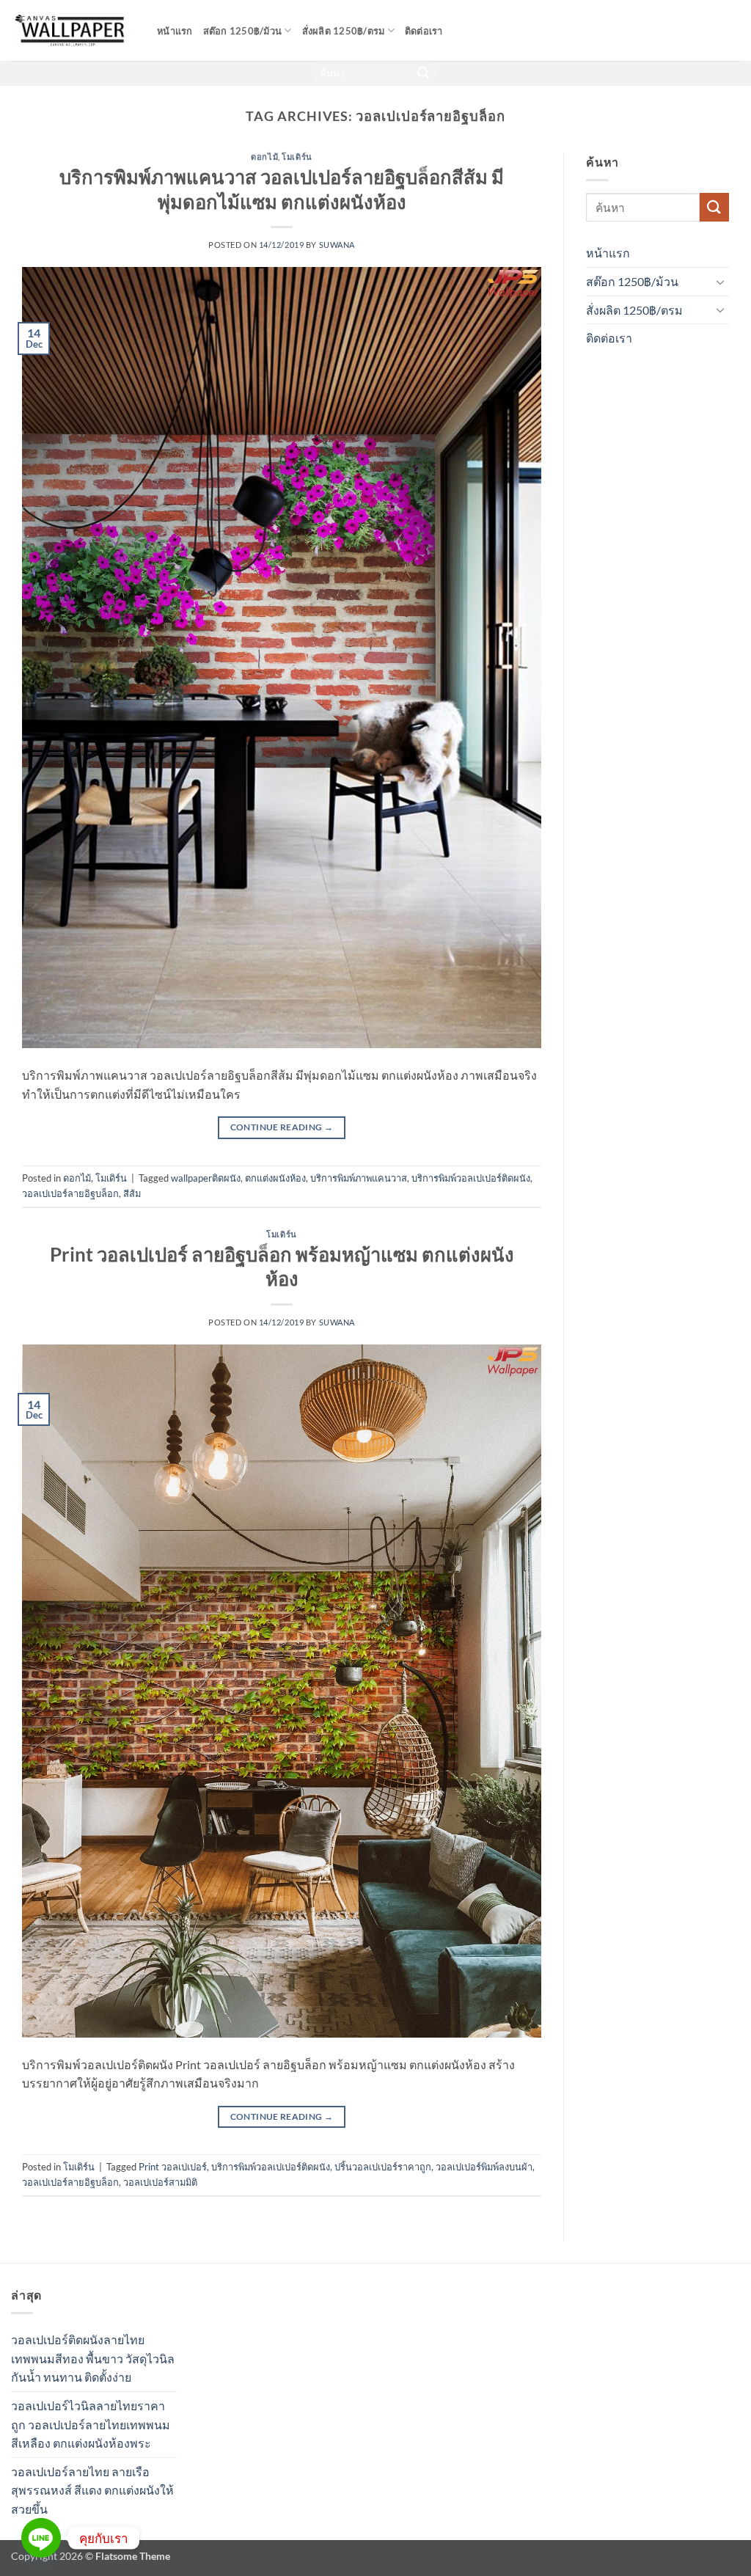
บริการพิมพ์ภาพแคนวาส (359, 1178)
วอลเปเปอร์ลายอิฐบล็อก (70, 1193)
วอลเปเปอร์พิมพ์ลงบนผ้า (484, 2167)
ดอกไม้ (264, 157)
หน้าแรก (175, 31)
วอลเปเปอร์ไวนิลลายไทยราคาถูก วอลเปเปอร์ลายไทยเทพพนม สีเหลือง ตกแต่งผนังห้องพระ (91, 2424)
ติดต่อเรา (424, 31)
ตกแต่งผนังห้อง (275, 1178)
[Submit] (424, 73)
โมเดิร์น (297, 157)
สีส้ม (132, 1193)
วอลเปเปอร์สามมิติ (160, 2182)
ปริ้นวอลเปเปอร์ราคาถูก (383, 2167)
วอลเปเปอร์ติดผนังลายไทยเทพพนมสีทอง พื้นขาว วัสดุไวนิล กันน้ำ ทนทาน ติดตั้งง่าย (93, 2358)
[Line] (41, 2538)
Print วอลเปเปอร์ (173, 2167)
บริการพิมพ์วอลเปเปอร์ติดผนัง (471, 1178)
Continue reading (282, 1127)
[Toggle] (720, 282)
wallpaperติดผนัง (206, 1178)
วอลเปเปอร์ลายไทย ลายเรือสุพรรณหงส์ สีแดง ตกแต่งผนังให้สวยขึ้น (92, 2490)
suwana (337, 245)
